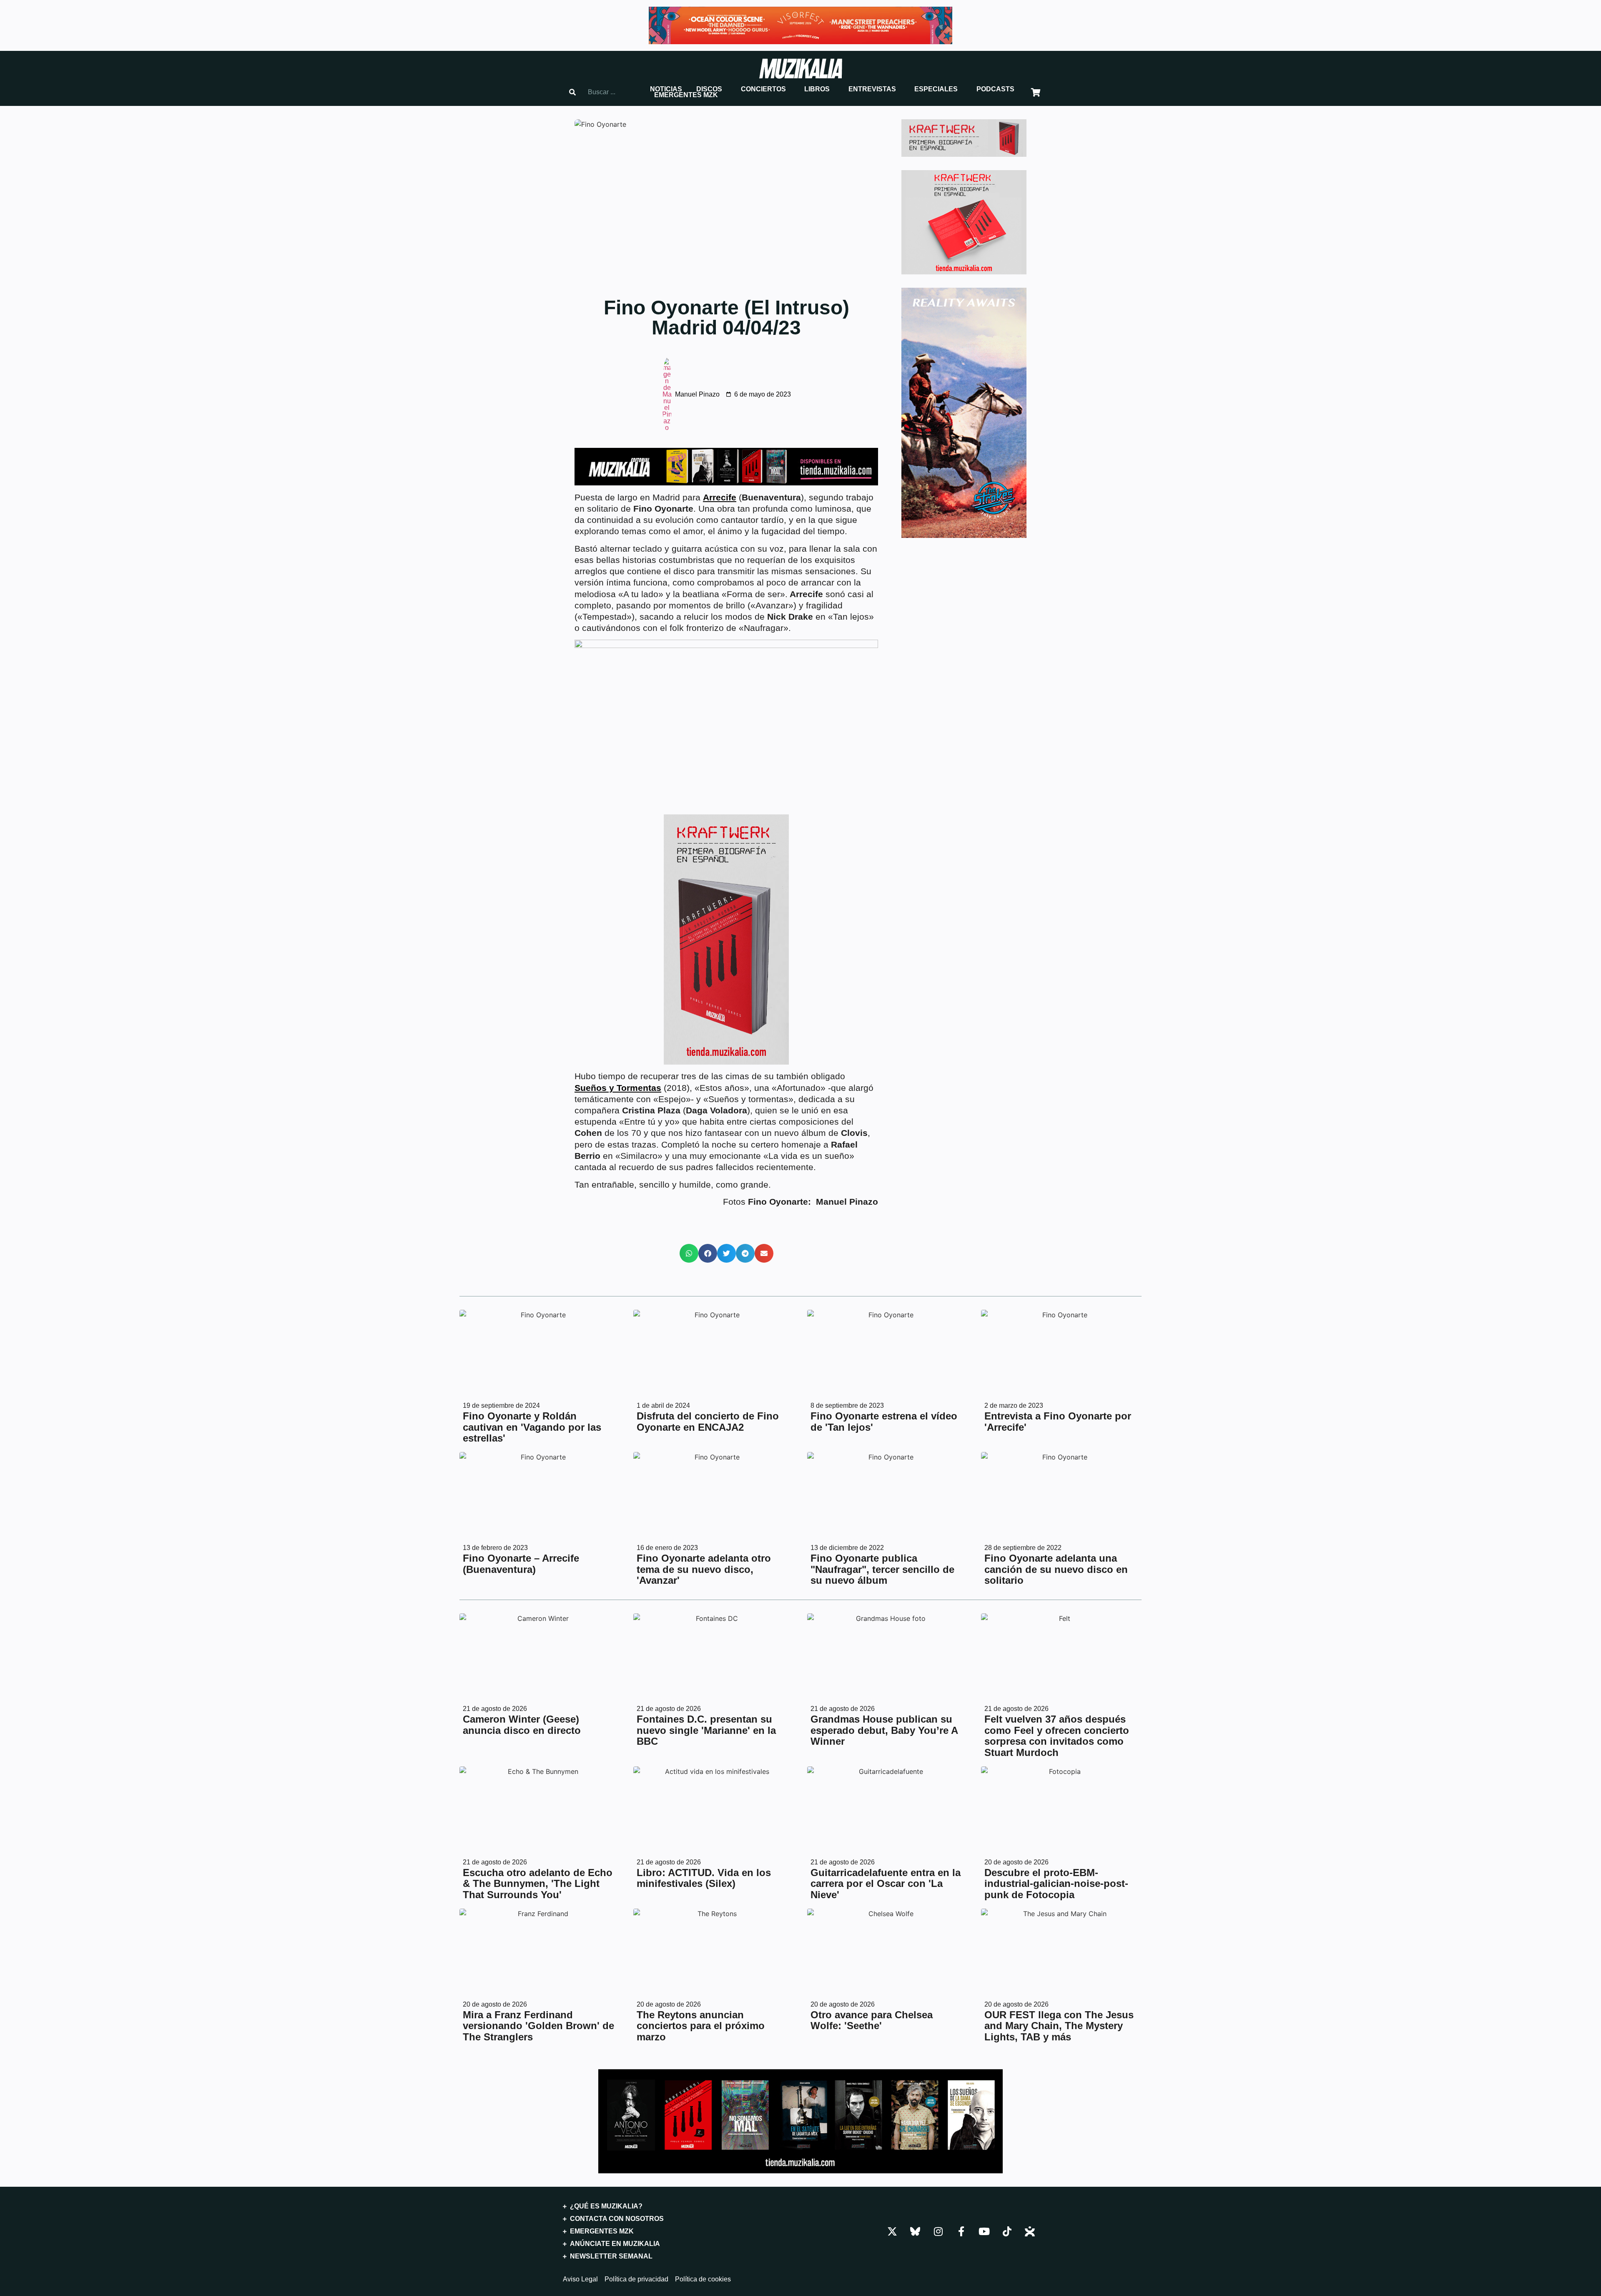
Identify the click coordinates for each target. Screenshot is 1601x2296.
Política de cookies (703, 2279)
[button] (666, 89)
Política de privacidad (636, 2279)
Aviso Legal (580, 2279)
